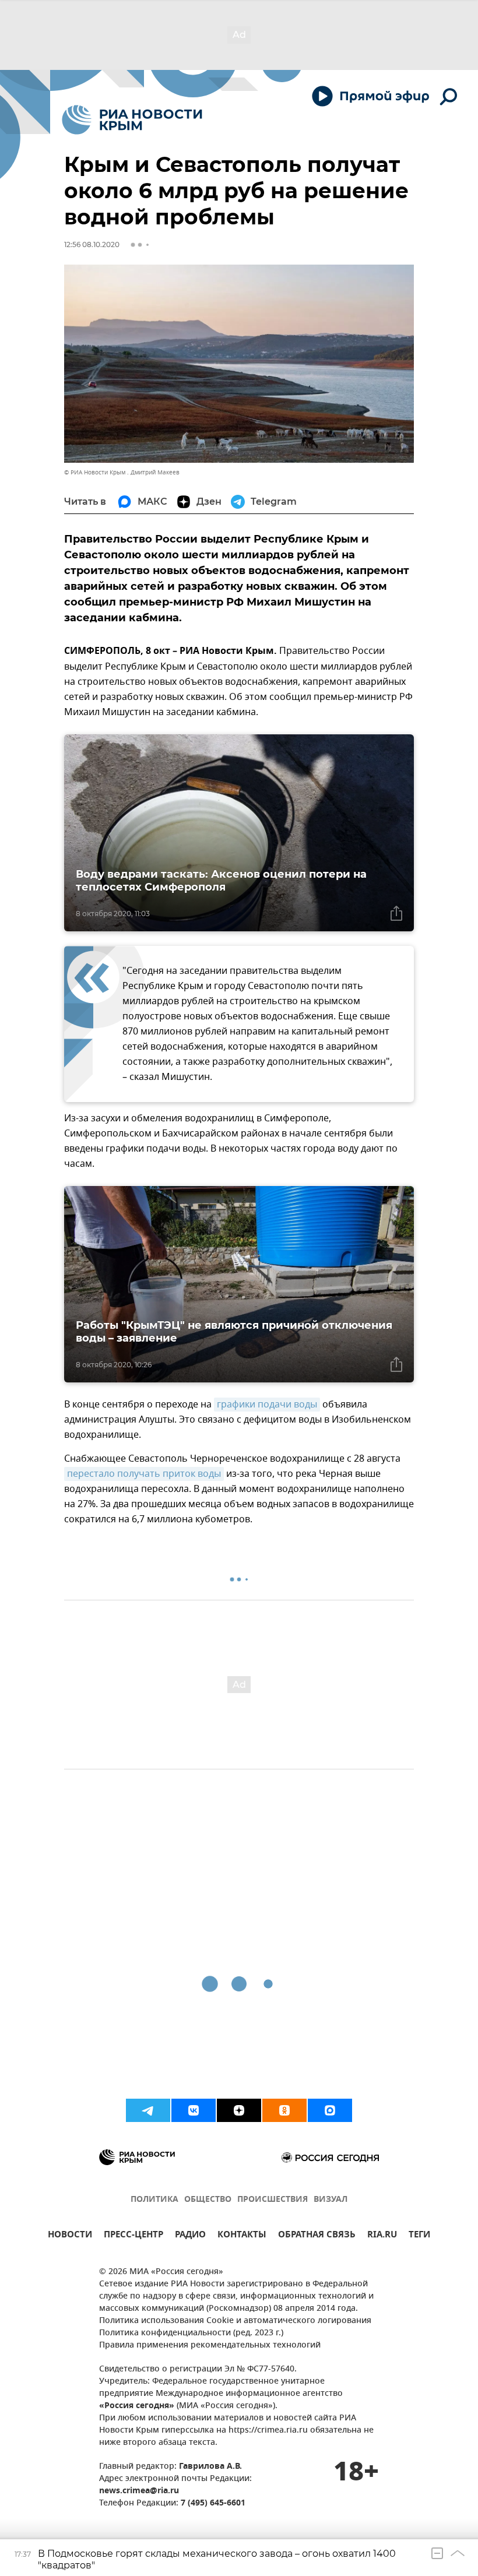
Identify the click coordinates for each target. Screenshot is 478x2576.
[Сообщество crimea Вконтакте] (194, 2110)
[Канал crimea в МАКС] (330, 2110)
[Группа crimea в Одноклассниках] (284, 2110)
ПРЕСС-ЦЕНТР (133, 2236)
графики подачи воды (267, 1405)
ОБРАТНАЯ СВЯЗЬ (317, 2236)
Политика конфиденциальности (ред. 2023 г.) (191, 2333)
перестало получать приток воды (144, 1474)
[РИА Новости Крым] (132, 120)
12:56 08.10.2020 (92, 244)
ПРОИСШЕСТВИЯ (273, 2200)
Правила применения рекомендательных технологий (210, 2346)
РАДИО (190, 2236)
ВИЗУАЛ (331, 2200)
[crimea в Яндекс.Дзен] (239, 2110)
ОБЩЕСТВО (208, 2200)
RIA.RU (382, 2236)
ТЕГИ (419, 2236)
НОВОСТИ (70, 2236)
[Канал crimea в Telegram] (148, 2110)
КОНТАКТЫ (242, 2236)
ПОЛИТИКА (154, 2200)
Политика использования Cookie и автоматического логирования (235, 2321)
